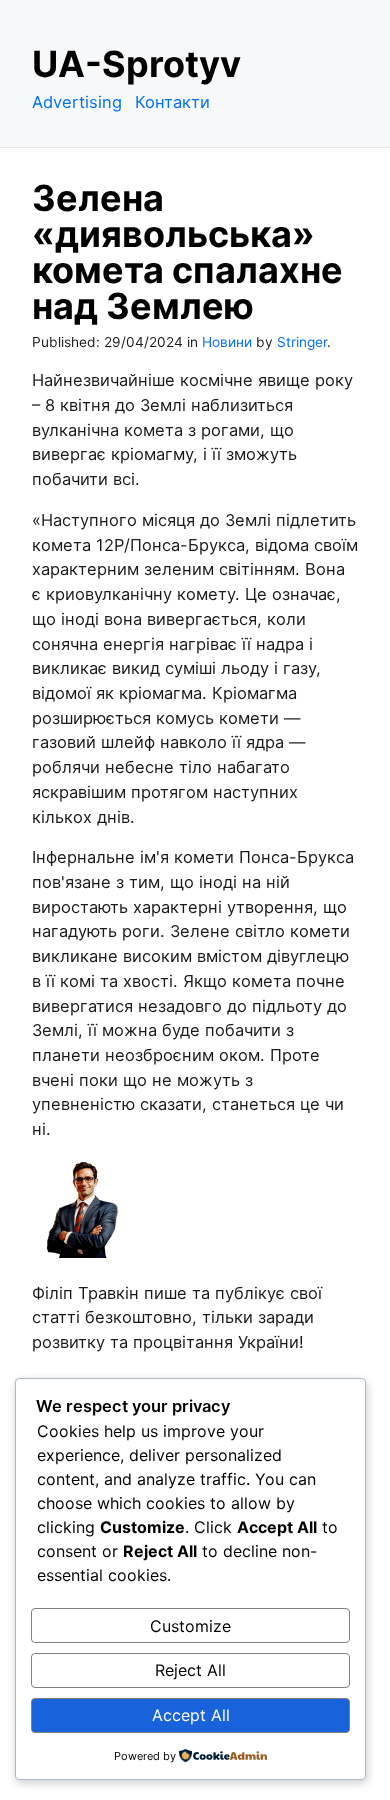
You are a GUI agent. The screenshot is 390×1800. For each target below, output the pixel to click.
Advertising (77, 102)
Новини (227, 342)
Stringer (302, 342)
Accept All (191, 1715)
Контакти (172, 102)
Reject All (190, 1670)
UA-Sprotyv (136, 64)
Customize (190, 1626)
